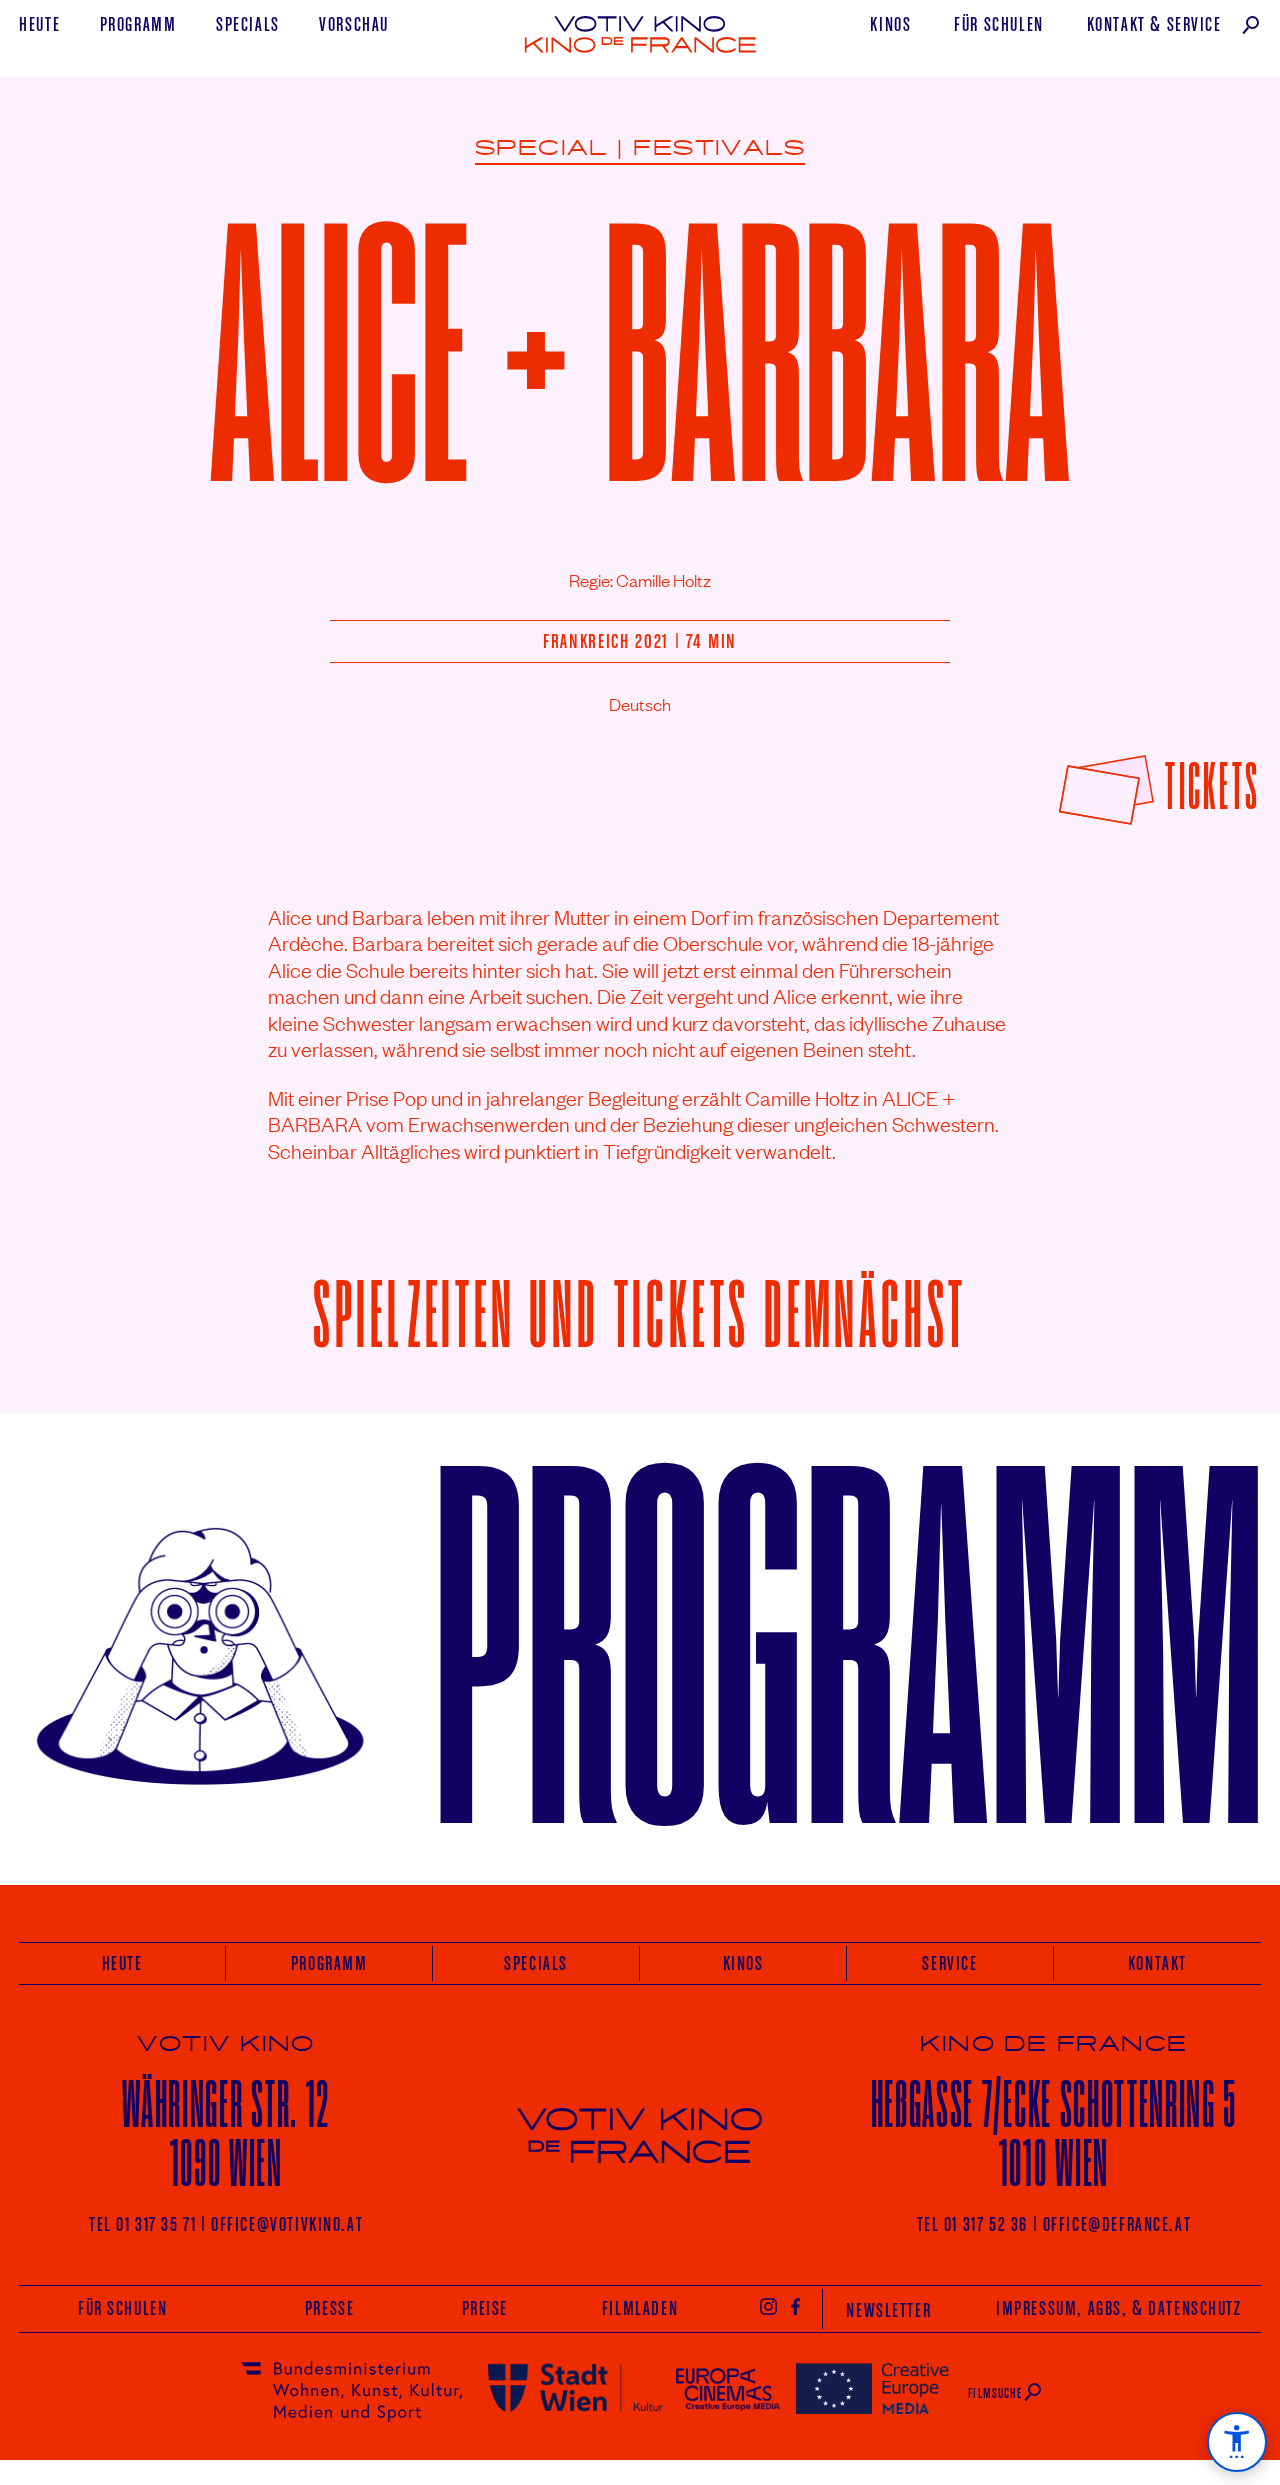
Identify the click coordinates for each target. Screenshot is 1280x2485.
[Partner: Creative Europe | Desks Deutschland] (872, 2387)
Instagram (768, 2305)
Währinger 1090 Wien (226, 2133)
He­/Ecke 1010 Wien (1054, 2133)
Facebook (796, 2305)
